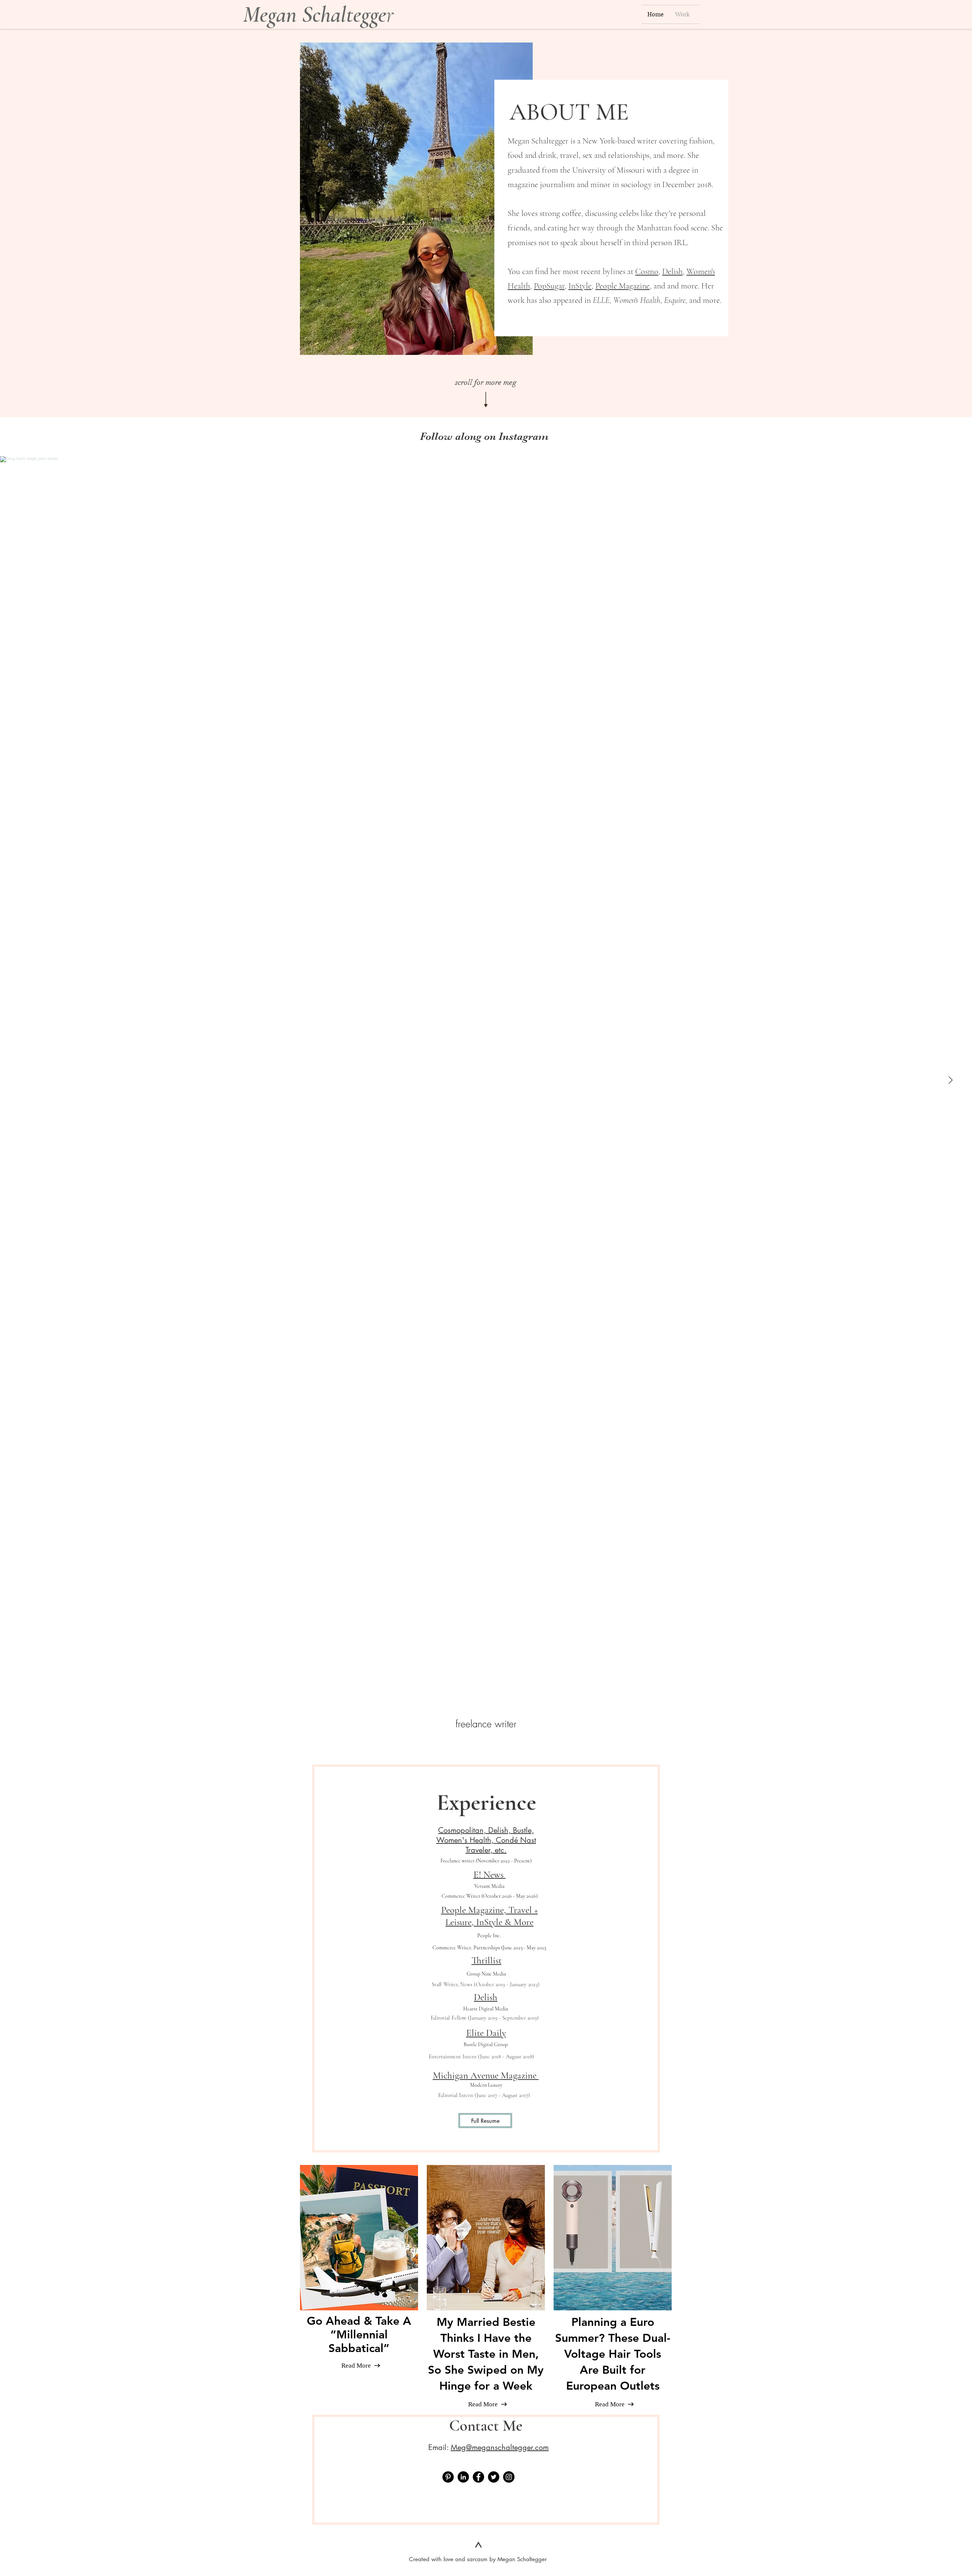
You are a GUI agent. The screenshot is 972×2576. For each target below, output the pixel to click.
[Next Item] (950, 1080)
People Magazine (622, 286)
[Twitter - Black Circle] (494, 2477)
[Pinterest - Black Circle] (448, 2477)
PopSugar (549, 286)
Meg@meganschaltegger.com (500, 2447)
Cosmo (647, 271)
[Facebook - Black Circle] (478, 2477)
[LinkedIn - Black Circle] (463, 2477)
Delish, (673, 271)
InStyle (580, 286)
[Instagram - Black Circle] (509, 2477)
